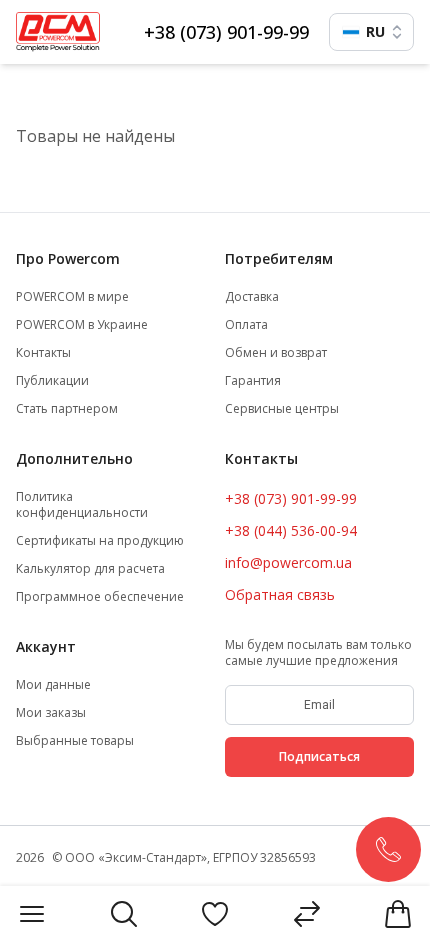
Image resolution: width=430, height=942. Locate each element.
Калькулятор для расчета (90, 569)
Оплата (246, 325)
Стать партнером (67, 409)
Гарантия (253, 381)
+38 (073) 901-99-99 (226, 32)
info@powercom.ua (288, 562)
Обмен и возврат (276, 353)
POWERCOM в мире (72, 297)
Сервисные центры (282, 409)
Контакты (43, 353)
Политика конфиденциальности (82, 505)
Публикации (52, 381)
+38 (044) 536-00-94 (291, 530)
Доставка (252, 297)
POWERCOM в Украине (82, 325)
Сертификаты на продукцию (100, 541)
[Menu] (32, 914)
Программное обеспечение (100, 597)
